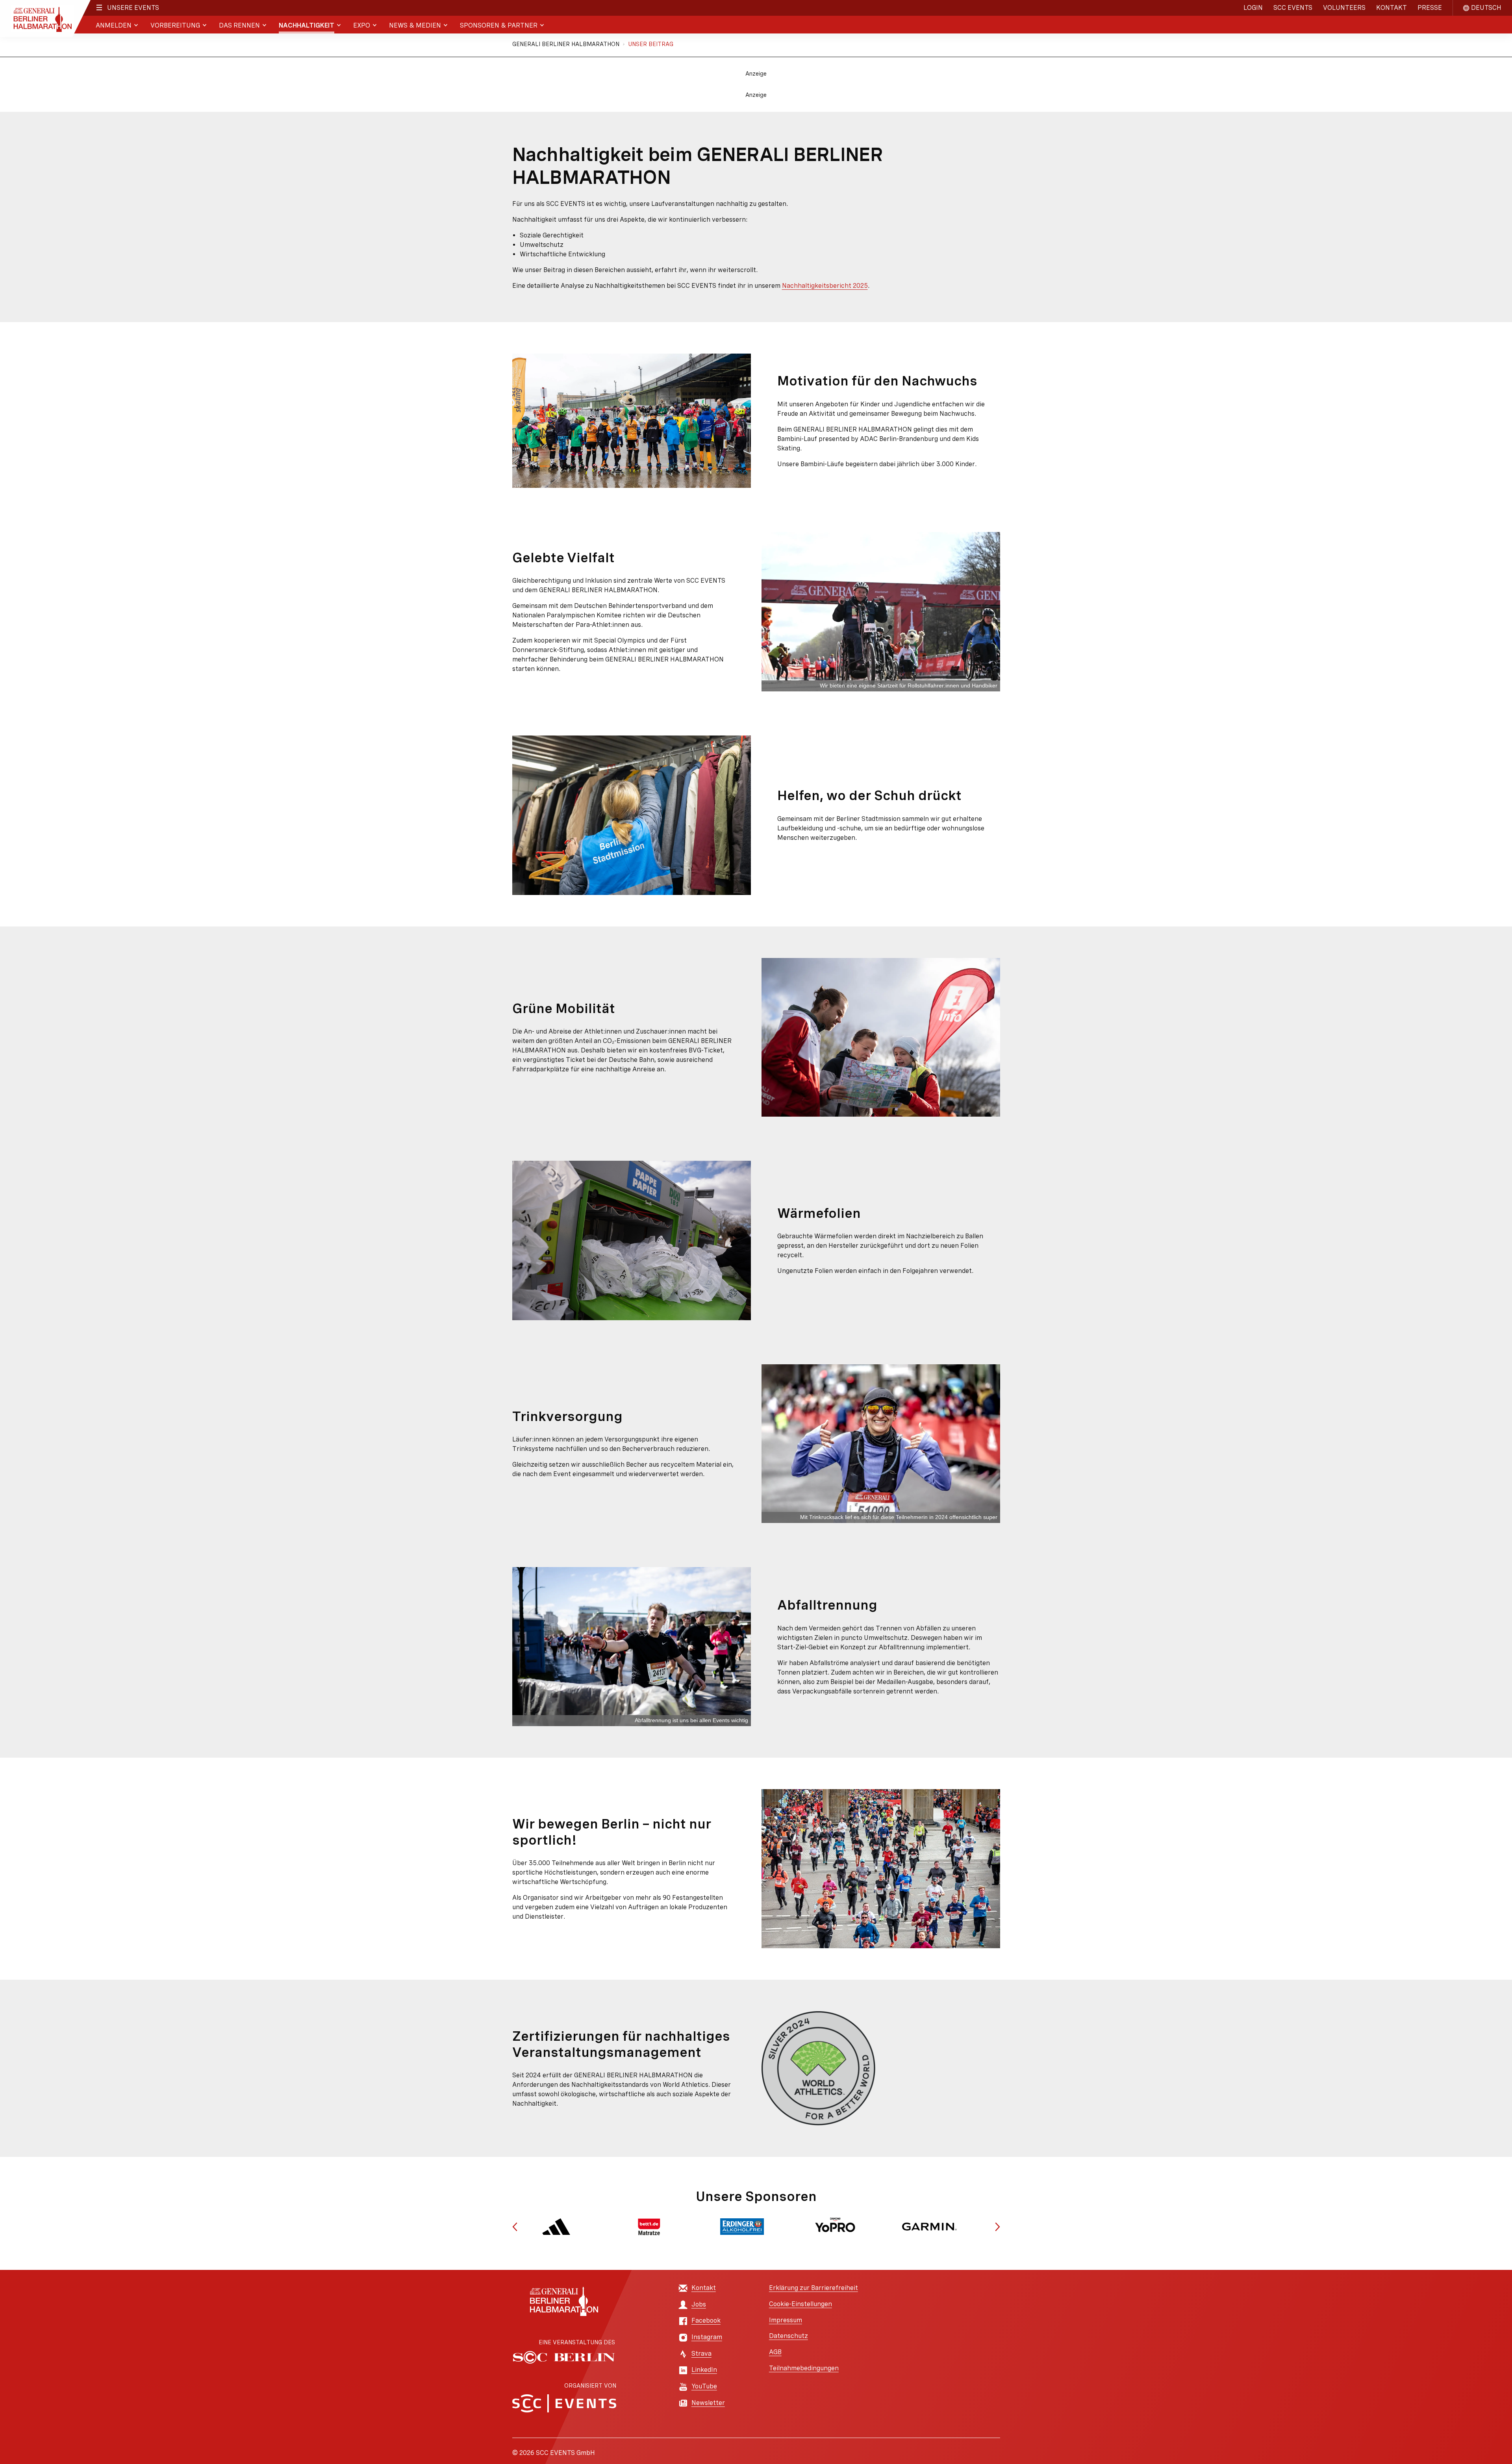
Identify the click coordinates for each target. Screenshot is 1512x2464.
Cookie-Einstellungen (800, 2304)
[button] (515, 2227)
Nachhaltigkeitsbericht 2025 (825, 286)
